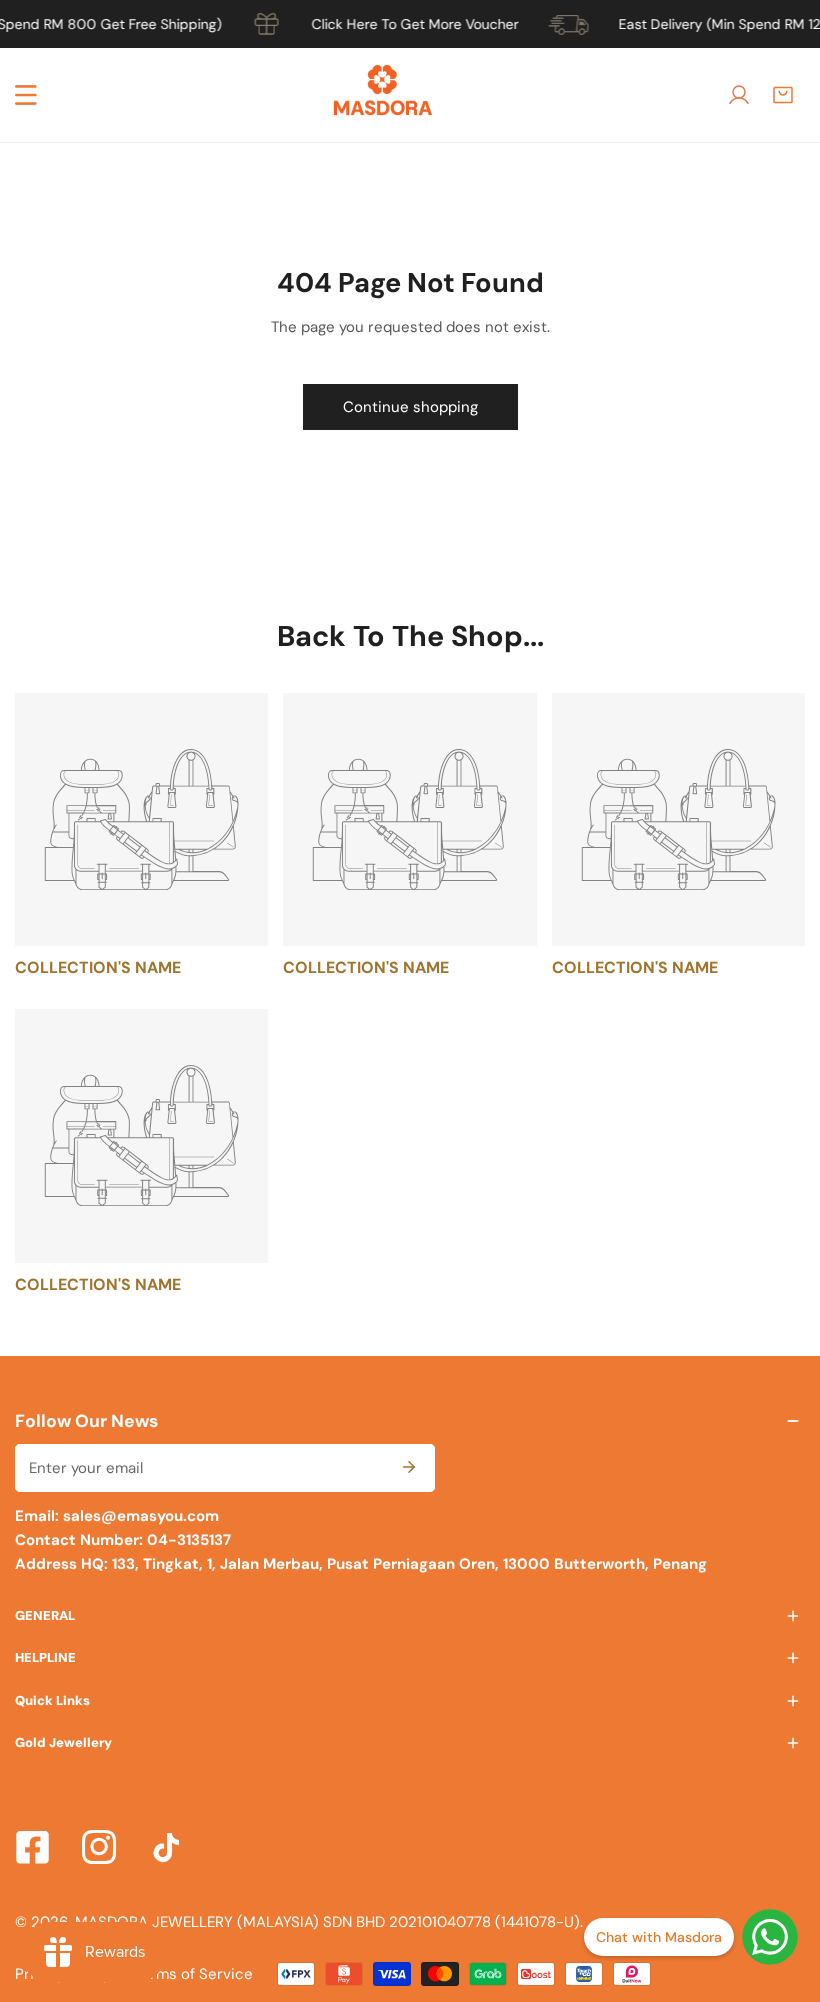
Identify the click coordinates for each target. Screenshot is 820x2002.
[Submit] (409, 1467)
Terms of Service (193, 1974)
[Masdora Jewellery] (383, 95)
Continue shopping (410, 407)
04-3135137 (187, 1540)
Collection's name (98, 967)
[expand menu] (26, 95)
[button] (783, 95)
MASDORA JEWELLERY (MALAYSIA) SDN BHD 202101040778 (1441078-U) (327, 1922)
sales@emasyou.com (141, 1516)
